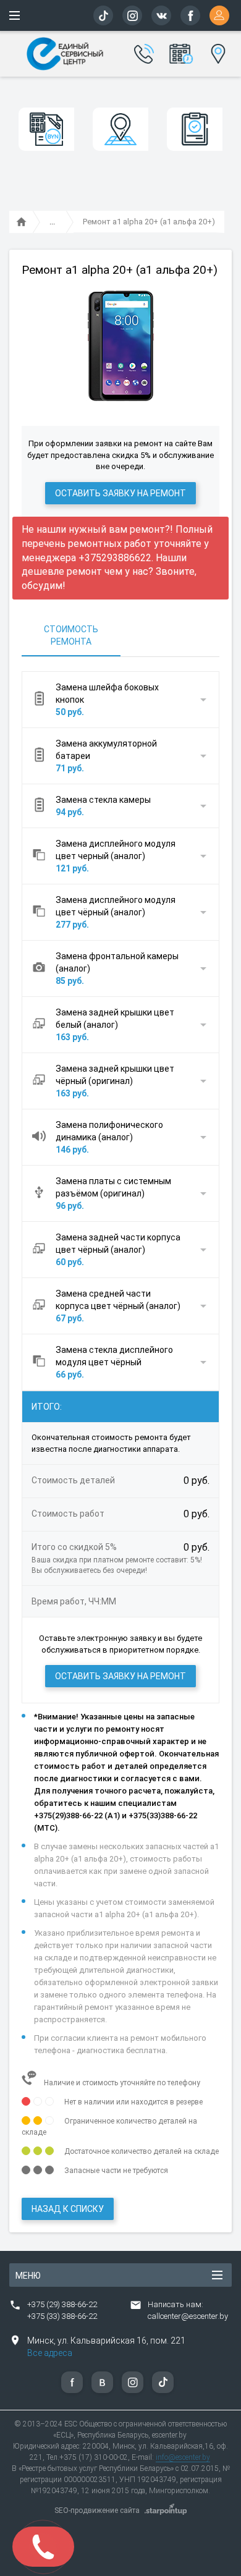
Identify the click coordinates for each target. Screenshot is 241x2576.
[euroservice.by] (22, 222)
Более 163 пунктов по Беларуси (217, 52)
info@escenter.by (183, 2457)
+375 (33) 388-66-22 (62, 2316)
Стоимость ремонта (71, 635)
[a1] (52, 222)
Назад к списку (68, 2209)
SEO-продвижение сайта (97, 2510)
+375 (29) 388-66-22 (62, 2304)
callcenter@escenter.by (188, 2316)
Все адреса (50, 2353)
